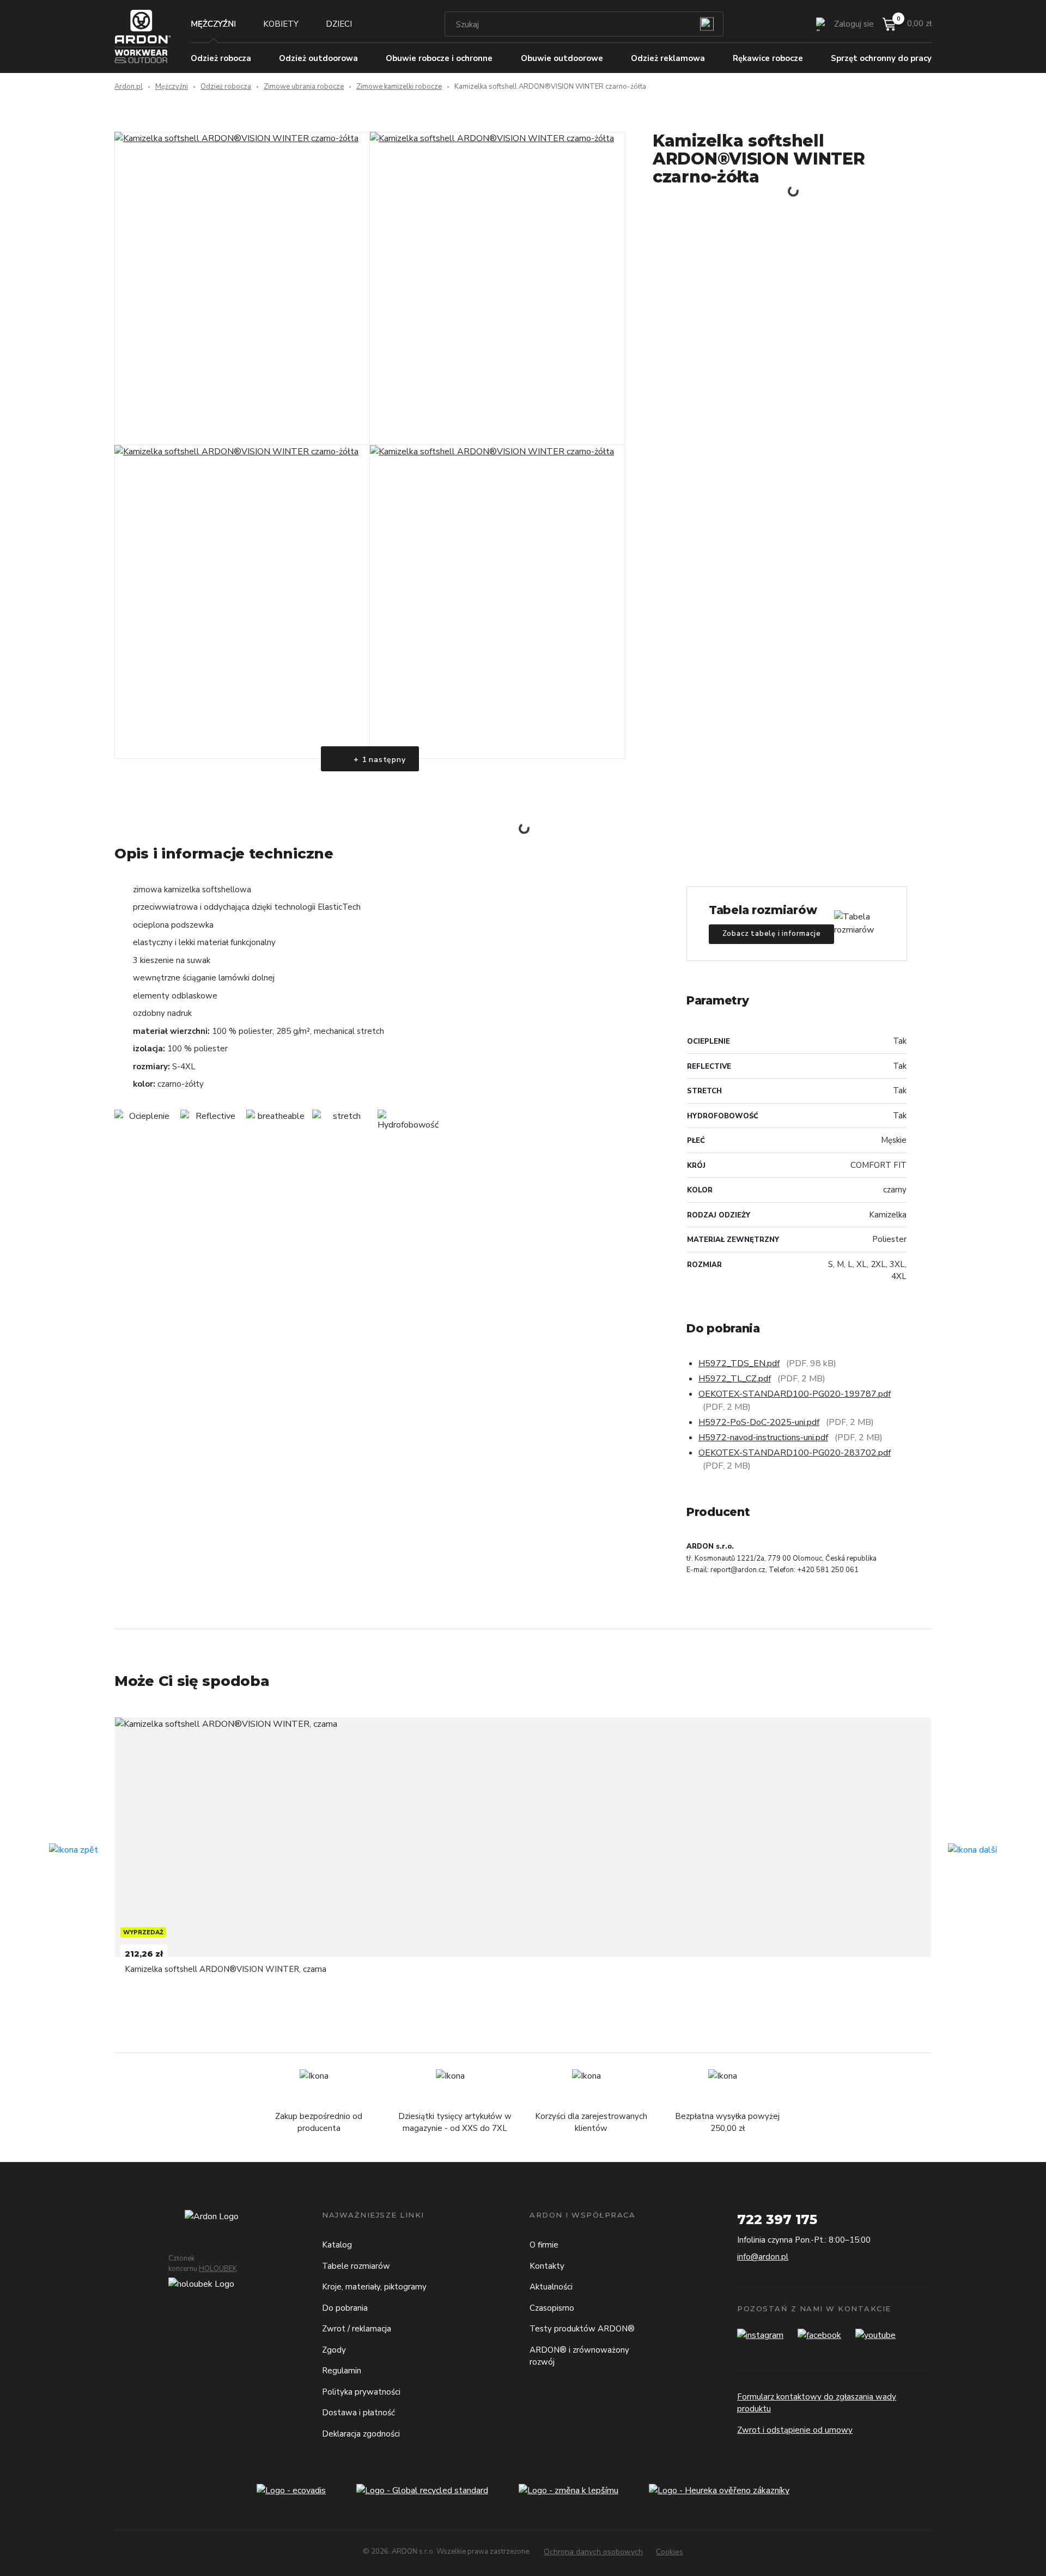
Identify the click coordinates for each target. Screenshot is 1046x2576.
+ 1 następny (378, 760)
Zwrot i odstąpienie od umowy (795, 2430)
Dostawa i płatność (358, 2413)
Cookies (670, 2552)
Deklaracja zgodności (361, 2434)
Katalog (337, 2245)
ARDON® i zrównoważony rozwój (579, 2356)
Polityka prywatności (361, 2392)
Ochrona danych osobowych (593, 2552)
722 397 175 (777, 2219)
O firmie (544, 2245)
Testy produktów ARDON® (582, 2329)
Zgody (334, 2350)
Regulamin (342, 2371)
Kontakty (547, 2266)
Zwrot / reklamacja (357, 2329)
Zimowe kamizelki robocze (399, 87)
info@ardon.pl (763, 2257)
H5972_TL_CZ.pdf (735, 1379)
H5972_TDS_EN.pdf (739, 1363)
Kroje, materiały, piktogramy (374, 2287)
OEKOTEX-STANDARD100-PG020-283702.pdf (795, 1453)
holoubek (218, 2269)
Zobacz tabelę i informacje (772, 934)
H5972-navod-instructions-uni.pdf (763, 1438)
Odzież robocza (226, 87)
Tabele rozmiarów (356, 2266)
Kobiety (281, 24)
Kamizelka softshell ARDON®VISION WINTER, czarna (226, 1969)
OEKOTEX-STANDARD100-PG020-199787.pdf (795, 1394)
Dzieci (339, 24)
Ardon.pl (129, 87)
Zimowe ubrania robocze (304, 87)
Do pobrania (345, 2308)
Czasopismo (552, 2308)
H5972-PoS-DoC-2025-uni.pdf (759, 1422)
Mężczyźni (213, 24)
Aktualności (551, 2287)
